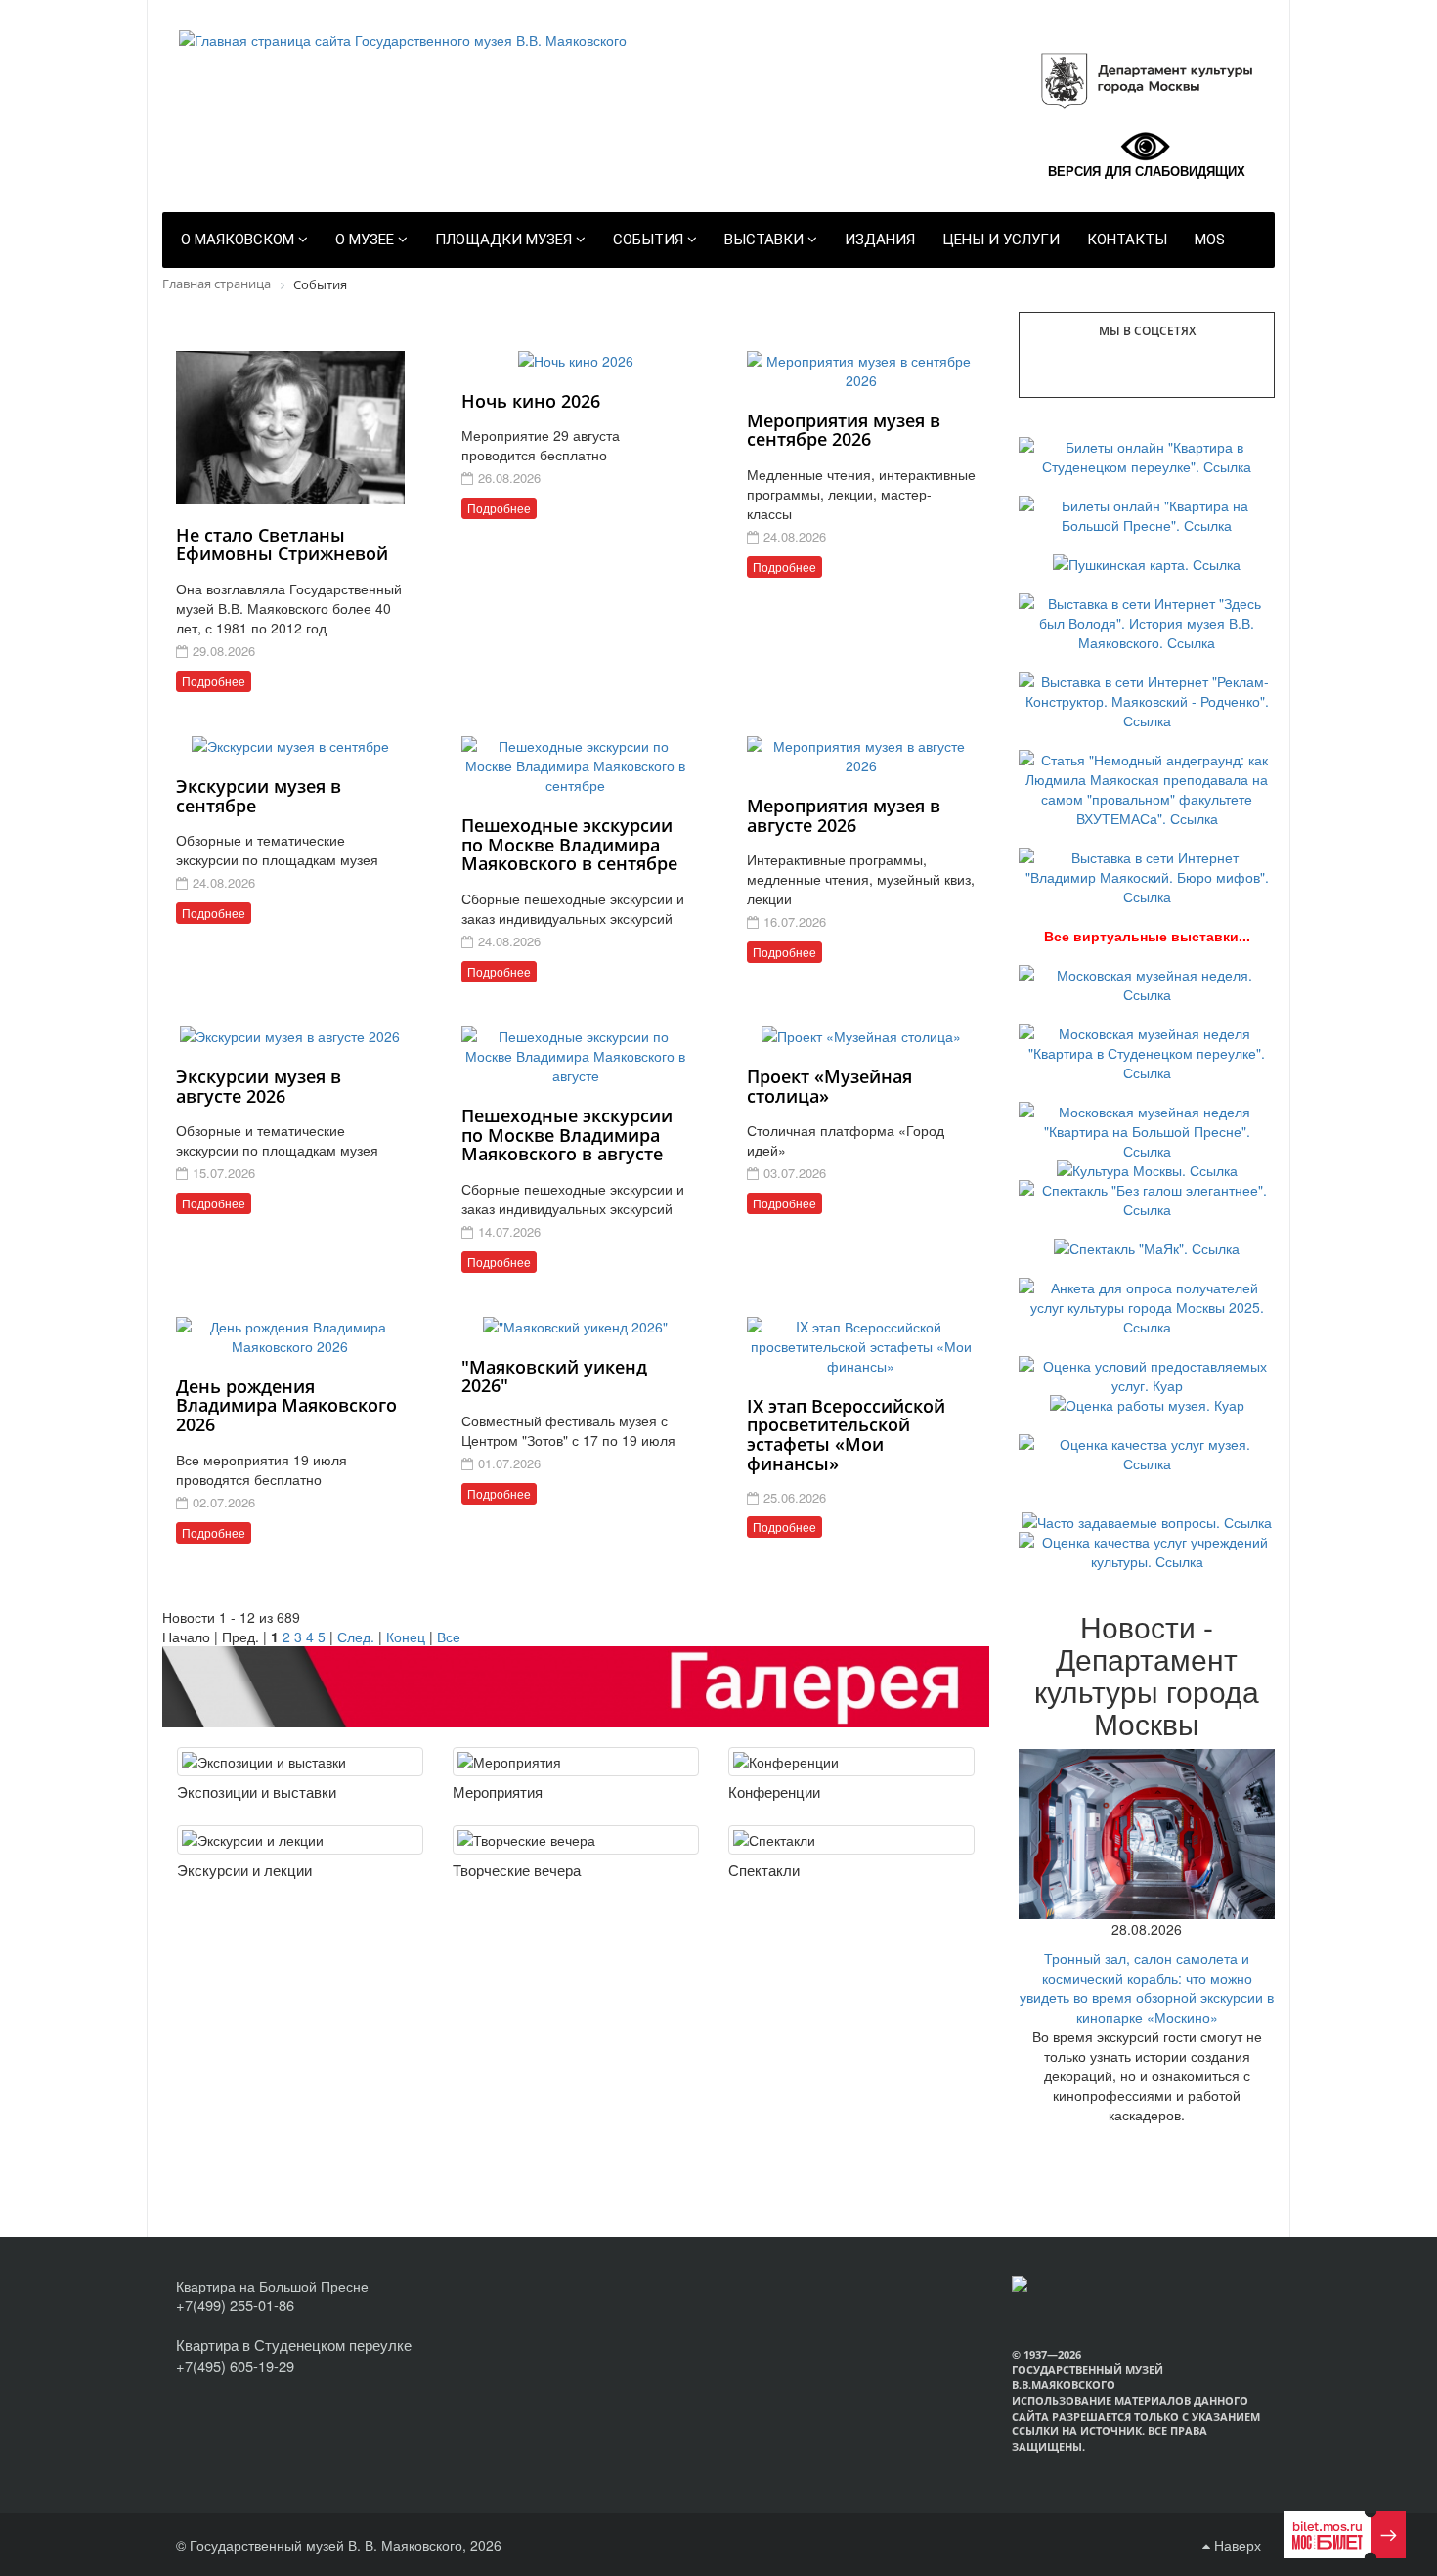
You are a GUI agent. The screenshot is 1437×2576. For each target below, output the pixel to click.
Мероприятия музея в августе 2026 (844, 815)
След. (356, 1637)
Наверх (1236, 2545)
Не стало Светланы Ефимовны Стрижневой (282, 545)
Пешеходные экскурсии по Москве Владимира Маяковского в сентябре (569, 845)
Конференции (774, 1791)
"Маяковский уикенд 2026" (554, 1376)
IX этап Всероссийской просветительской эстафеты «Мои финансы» (846, 1435)
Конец (406, 1637)
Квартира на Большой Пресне (272, 2286)
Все (449, 1637)
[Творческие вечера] (576, 1840)
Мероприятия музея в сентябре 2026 (844, 430)
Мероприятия (498, 1791)
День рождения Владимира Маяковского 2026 (286, 1406)
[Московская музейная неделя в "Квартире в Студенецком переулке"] (1147, 1050)
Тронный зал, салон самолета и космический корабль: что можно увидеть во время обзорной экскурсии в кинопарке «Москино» (1147, 1987)
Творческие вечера (517, 1870)
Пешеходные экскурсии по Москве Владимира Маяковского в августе (567, 1135)
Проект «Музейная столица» (829, 1086)
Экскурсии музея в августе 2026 (259, 1086)
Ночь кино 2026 (531, 401)
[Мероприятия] (576, 1762)
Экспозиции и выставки (257, 1791)
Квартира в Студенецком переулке (294, 2345)
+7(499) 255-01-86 (235, 2305)
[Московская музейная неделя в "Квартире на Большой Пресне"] (1147, 1128)
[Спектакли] (851, 1840)
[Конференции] (851, 1762)
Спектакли (764, 1870)
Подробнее (214, 681)
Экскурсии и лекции (244, 1870)
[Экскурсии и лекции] (300, 1840)
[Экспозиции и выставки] (300, 1762)
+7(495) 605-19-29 (235, 2365)
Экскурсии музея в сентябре (259, 796)
